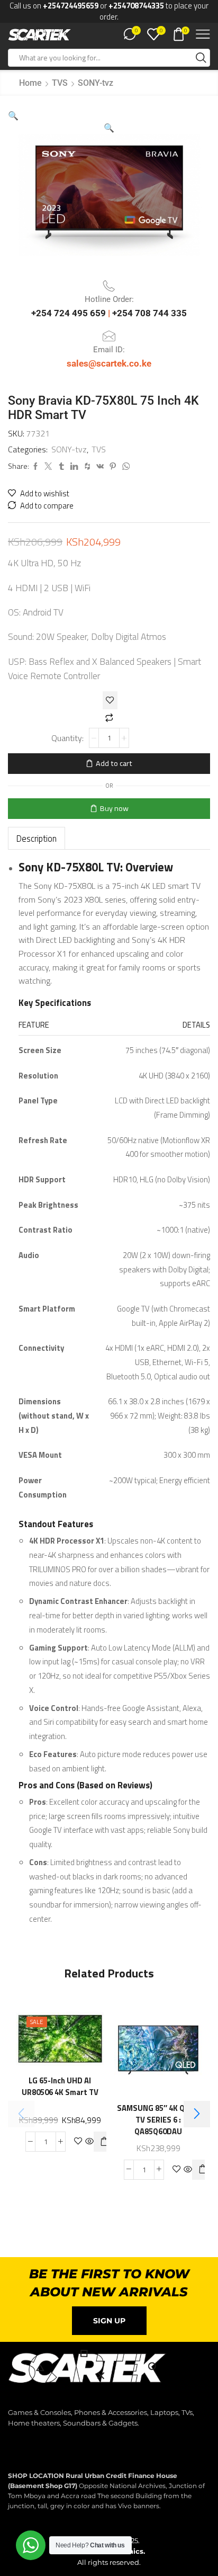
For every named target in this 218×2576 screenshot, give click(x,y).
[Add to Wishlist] (110, 700)
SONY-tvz (96, 83)
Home (30, 83)
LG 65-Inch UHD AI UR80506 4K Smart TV (60, 2087)
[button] (13, 115)
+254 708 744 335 (149, 313)
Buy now (114, 808)
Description (37, 838)
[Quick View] (89, 2142)
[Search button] (201, 58)
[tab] (37, 838)
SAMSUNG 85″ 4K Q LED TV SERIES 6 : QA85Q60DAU (158, 2120)
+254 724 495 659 (70, 313)
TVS (60, 83)
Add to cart (114, 763)
